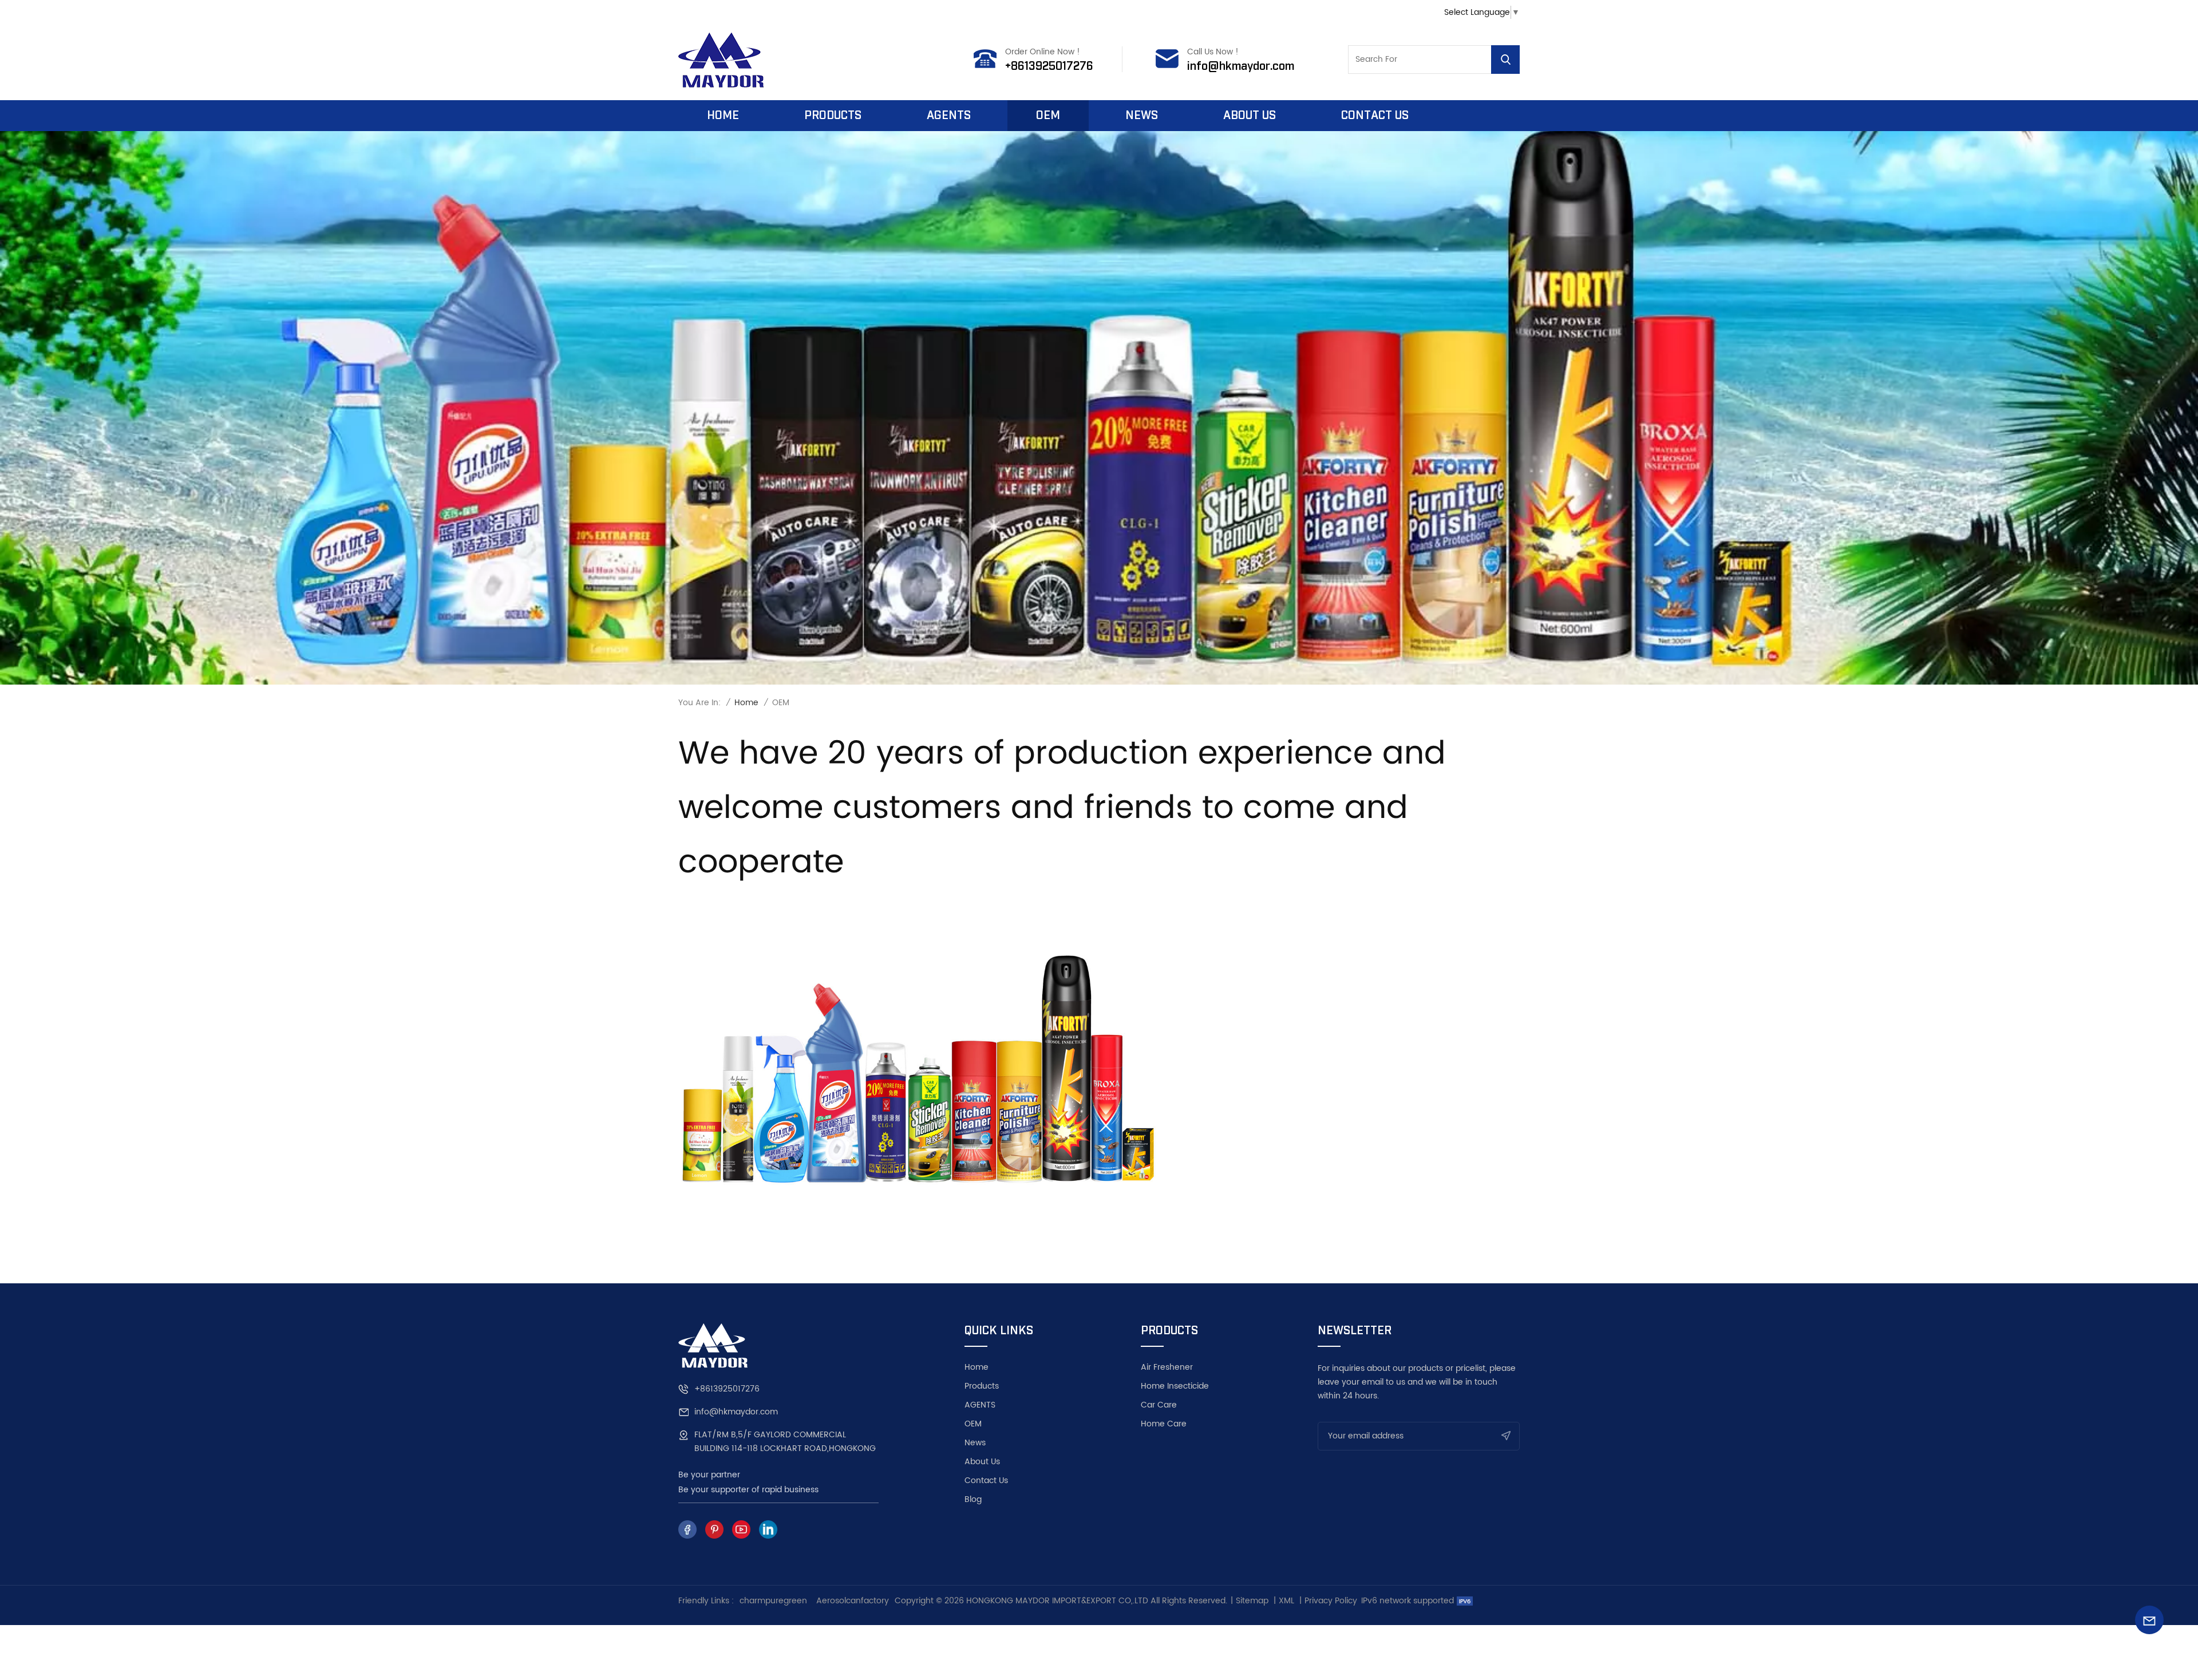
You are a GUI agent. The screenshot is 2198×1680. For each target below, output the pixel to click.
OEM (1048, 116)
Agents (949, 116)
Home (723, 116)
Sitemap (1252, 1601)
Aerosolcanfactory (853, 1601)
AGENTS (980, 1405)
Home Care (1164, 1424)
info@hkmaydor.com (1241, 66)
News (1142, 116)
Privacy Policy (1331, 1601)
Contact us (1375, 116)
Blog (973, 1500)
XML (1286, 1601)
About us (1250, 116)
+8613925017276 (1049, 66)
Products (833, 116)
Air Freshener (1167, 1367)
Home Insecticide (1175, 1386)
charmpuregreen (773, 1601)
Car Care (1159, 1405)
